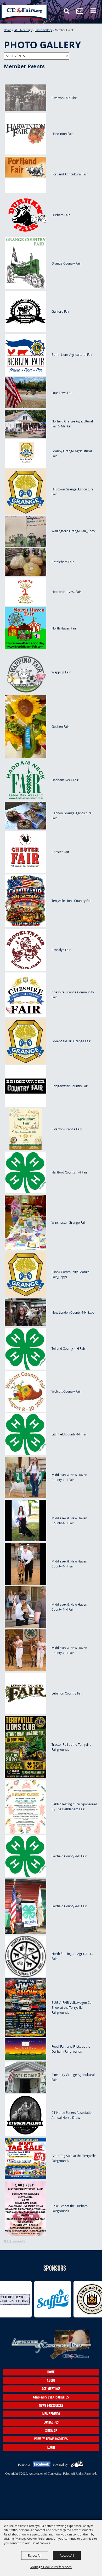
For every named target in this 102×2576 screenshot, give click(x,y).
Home (8, 30)
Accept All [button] (67, 2555)
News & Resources (51, 2405)
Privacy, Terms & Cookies (51, 2439)
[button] (69, 13)
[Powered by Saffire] (77, 2464)
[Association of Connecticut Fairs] (24, 13)
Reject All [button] (35, 2555)
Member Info (51, 2414)
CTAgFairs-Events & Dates (51, 2397)
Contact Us (51, 2422)
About (51, 2380)
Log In (51, 2447)
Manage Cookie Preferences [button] (51, 2567)
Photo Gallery (43, 30)
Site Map (51, 2431)
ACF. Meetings (23, 30)
